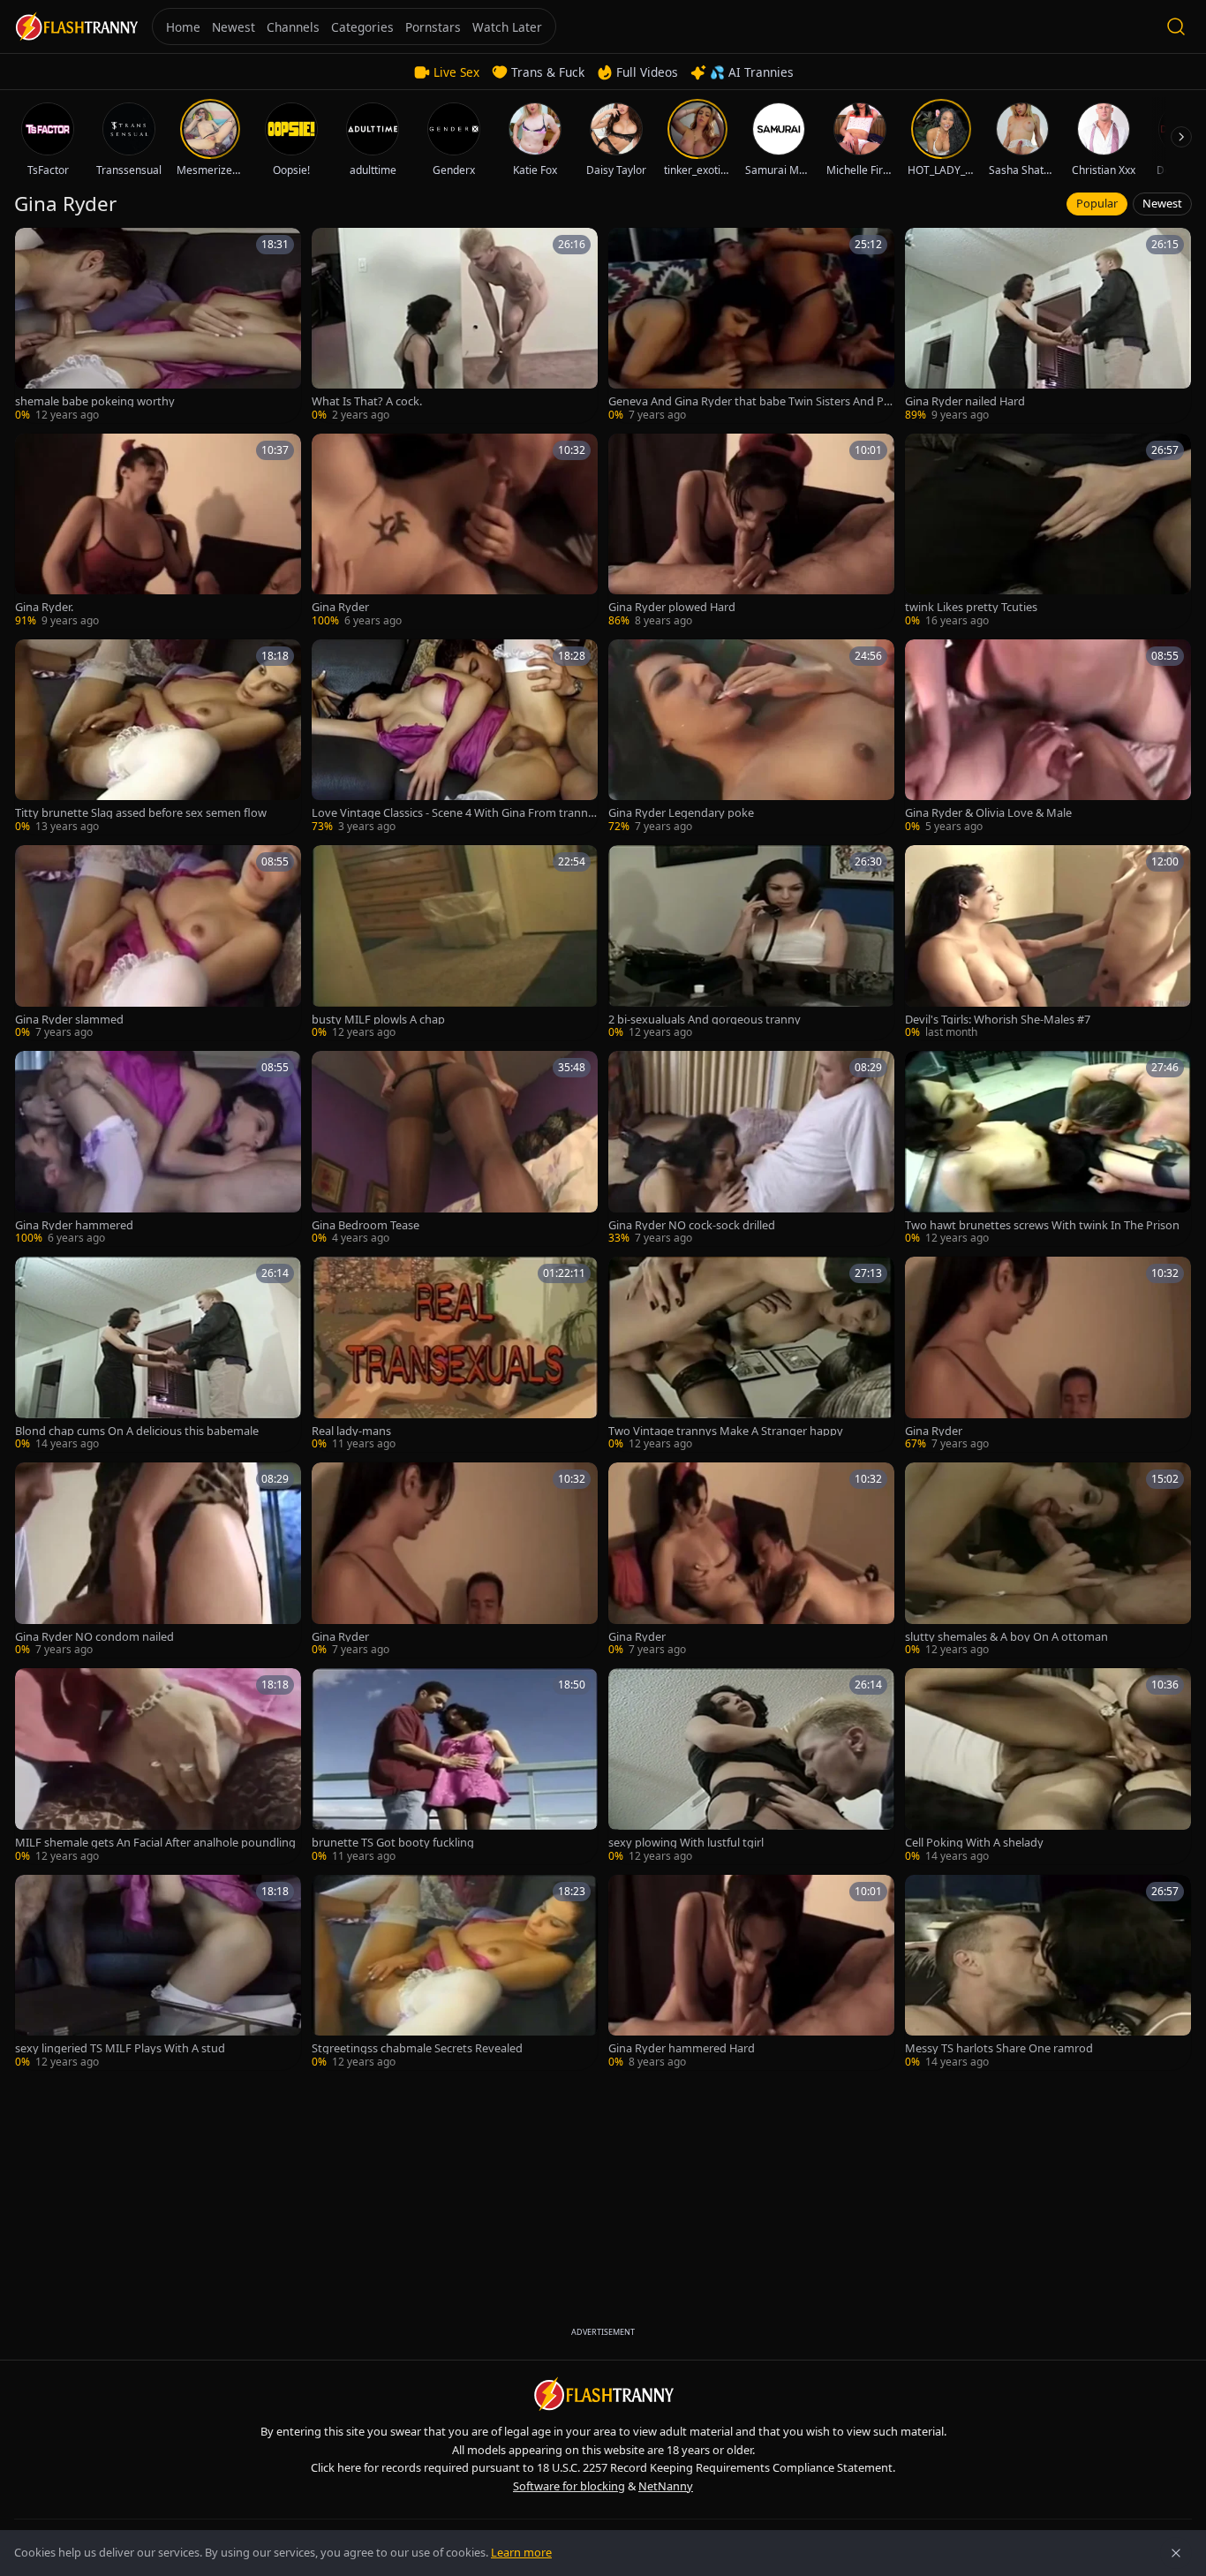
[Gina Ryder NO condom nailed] (158, 1560)
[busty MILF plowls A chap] (455, 943)
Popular (1097, 203)
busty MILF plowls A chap (378, 1020)
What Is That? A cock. (367, 401)
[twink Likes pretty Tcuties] (1048, 531)
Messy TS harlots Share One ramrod (999, 2048)
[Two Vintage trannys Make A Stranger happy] (751, 1354)
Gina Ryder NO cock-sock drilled (692, 1225)
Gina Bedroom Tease (366, 1225)
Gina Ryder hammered (74, 1225)
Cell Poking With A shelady (974, 1843)
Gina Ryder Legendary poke (681, 813)
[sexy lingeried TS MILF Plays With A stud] (158, 1972)
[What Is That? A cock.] (455, 325)
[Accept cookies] (1176, 2553)
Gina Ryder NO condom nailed (94, 1637)
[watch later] (34, 247)
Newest (1162, 203)
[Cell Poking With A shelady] (1048, 1766)
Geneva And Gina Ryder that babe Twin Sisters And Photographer (750, 401)
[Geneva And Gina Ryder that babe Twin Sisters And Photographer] (751, 325)
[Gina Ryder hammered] (158, 1148)
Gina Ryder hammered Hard (682, 2048)
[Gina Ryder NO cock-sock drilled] (751, 1148)
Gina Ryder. (44, 607)
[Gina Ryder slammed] (158, 943)
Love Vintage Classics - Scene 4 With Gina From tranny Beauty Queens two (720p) (453, 813)
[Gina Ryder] (455, 531)
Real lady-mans (351, 1431)
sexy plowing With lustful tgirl (686, 1843)
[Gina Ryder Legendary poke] (751, 737)
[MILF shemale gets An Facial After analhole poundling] (158, 1766)
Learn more (521, 2552)
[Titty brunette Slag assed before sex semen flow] (158, 737)
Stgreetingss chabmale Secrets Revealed (417, 2048)
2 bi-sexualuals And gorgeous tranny (705, 1020)
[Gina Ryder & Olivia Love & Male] (1048, 737)
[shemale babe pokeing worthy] (158, 325)
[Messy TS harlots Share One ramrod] (1048, 1972)
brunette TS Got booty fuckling (393, 1843)
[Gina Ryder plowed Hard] (751, 531)
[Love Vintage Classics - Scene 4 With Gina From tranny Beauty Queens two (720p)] (455, 737)
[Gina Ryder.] (158, 531)
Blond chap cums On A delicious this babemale (137, 1431)
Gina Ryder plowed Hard (672, 607)
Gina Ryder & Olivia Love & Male (988, 813)
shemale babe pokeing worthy (95, 401)
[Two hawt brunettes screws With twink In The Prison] (1048, 1148)
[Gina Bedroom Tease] (455, 1148)
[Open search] (1176, 26)
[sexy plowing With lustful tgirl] (751, 1766)
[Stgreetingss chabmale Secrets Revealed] (455, 1972)
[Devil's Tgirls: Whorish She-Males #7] (1048, 943)
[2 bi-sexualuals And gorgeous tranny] (751, 943)
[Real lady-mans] (455, 1354)
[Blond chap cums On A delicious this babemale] (158, 1354)
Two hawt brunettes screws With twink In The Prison (1042, 1225)
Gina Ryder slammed (69, 1020)
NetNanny (666, 2486)
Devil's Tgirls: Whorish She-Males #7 (998, 1020)
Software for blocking (569, 2486)
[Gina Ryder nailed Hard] (1048, 325)
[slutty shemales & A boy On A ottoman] (1048, 1560)
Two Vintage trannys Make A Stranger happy (726, 1431)
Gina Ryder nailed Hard (965, 401)
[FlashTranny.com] (76, 27)
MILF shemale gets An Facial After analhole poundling (155, 1843)
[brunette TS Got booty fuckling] (455, 1766)
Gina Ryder (340, 607)
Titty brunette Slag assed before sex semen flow (141, 813)
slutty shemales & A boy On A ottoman (1006, 1637)
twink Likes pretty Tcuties (971, 607)
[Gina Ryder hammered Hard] (751, 1972)
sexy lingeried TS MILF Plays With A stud (120, 2048)
